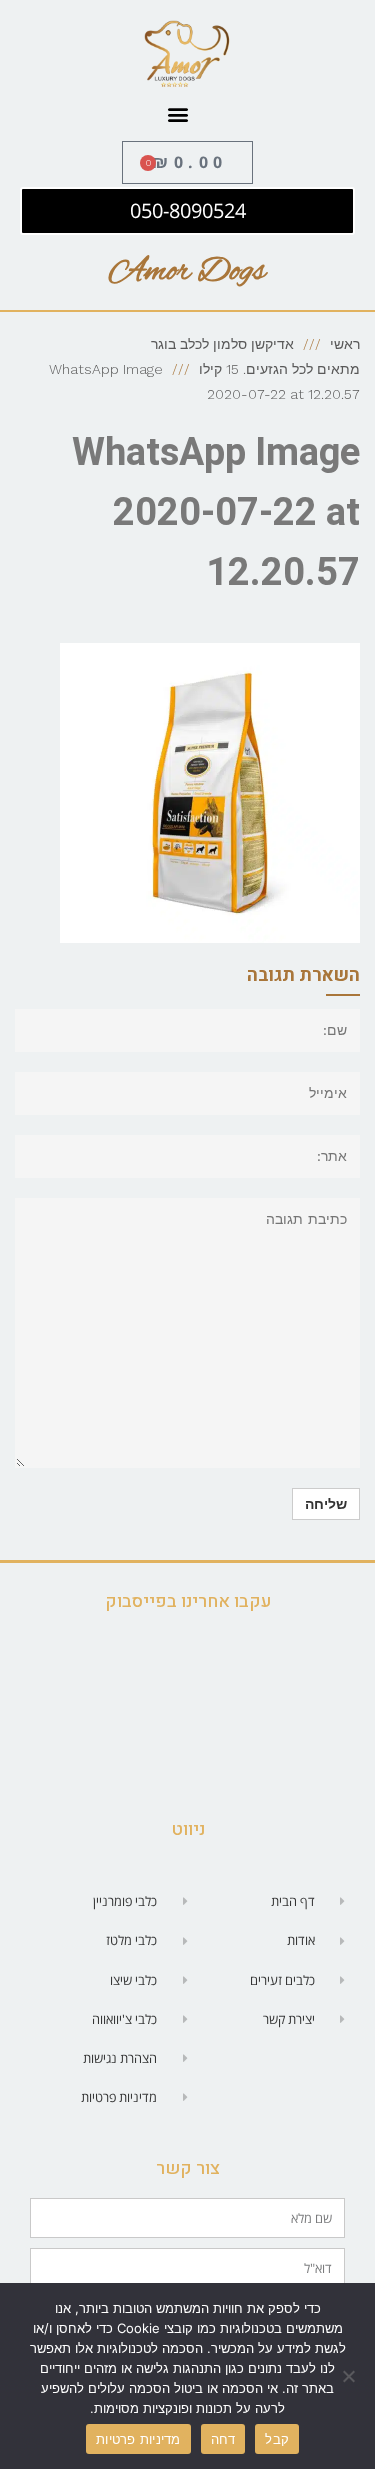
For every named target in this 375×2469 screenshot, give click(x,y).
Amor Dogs (187, 272)
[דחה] (350, 2376)
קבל (277, 2439)
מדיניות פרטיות (138, 2439)
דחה (223, 2439)
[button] (177, 114)
